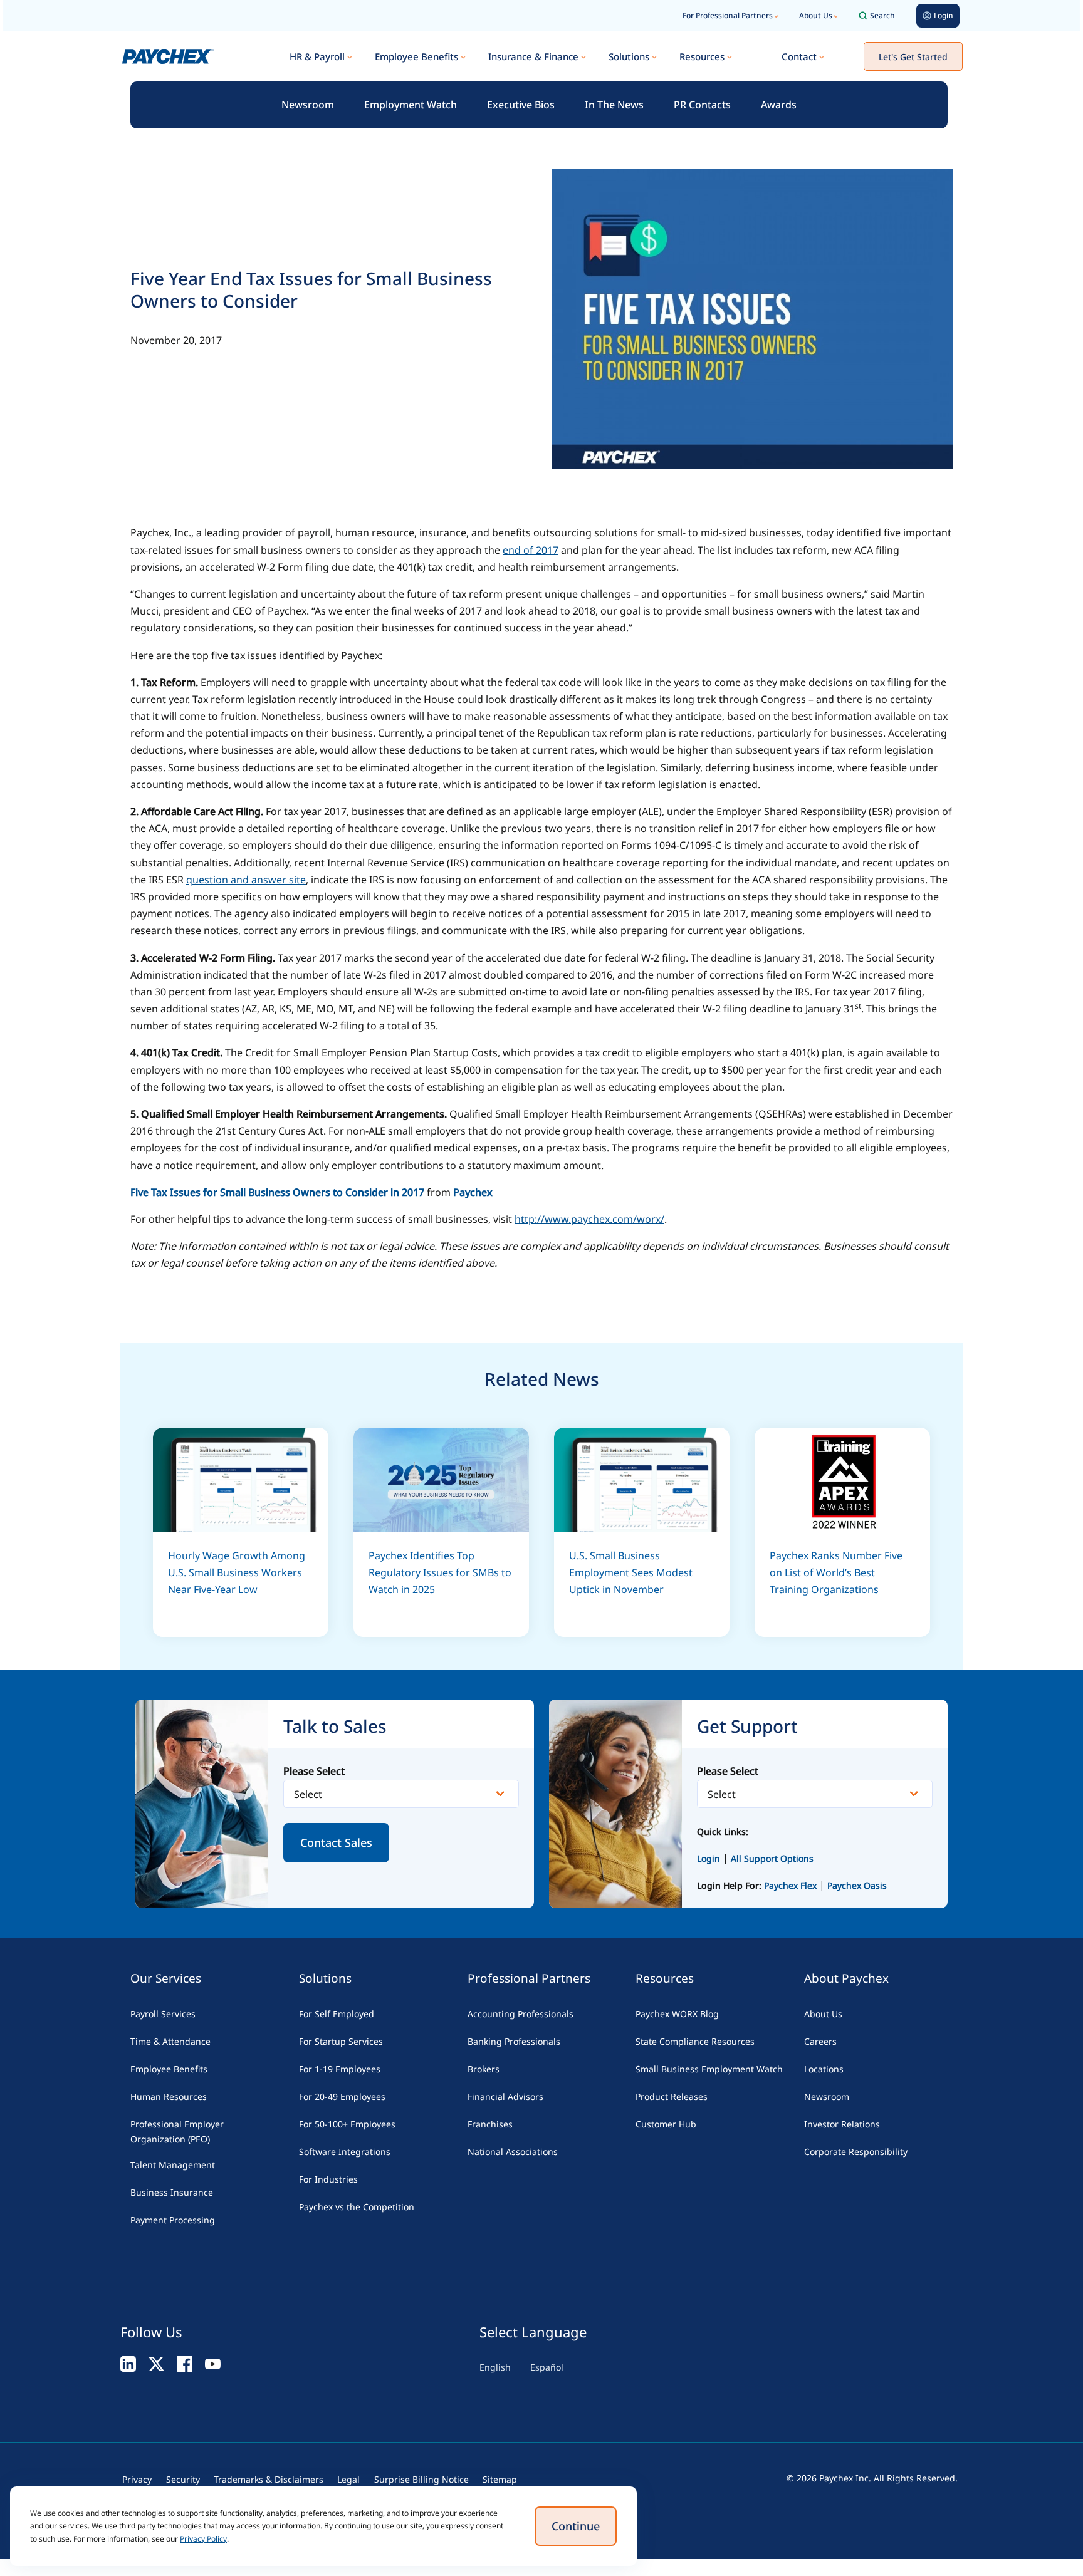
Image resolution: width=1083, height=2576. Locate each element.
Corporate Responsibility (856, 2152)
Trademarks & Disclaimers (269, 2479)
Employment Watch (411, 105)
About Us (816, 15)
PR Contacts (702, 105)
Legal (348, 2479)
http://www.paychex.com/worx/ (589, 1219)
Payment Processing (173, 2220)
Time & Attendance (170, 2041)
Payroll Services (163, 2014)
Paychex (473, 1192)
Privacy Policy (203, 2539)
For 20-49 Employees (342, 2096)
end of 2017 (531, 550)
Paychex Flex (792, 1885)
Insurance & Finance (533, 56)
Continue (576, 2526)
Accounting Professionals (521, 2014)
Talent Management (173, 2165)
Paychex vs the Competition (357, 2207)
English (495, 2367)
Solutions (629, 56)
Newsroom (308, 105)
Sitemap (500, 2479)
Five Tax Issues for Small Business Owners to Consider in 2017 (277, 1192)
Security (183, 2479)
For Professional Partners (728, 15)
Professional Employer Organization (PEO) (177, 2132)
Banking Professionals (514, 2041)
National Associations (513, 2152)
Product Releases (672, 2096)
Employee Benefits (416, 56)
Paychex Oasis (857, 1885)
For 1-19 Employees (340, 2069)
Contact (799, 56)
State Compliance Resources (695, 2041)
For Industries (328, 2179)
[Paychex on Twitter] (156, 2363)
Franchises (490, 2124)
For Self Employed (337, 2014)
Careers (820, 2041)
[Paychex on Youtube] (213, 2363)
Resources (702, 56)
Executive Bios (521, 105)
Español (547, 2367)
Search (882, 15)
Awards (779, 105)
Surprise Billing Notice (421, 2479)
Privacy (137, 2479)
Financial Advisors (505, 2096)
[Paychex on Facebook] (185, 2363)
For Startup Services (341, 2041)
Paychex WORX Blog (677, 2014)
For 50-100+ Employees (347, 2124)
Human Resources (169, 2096)
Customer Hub (666, 2124)
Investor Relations (842, 2124)
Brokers (484, 2069)
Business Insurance (172, 2192)
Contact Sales (336, 1842)
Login (709, 1858)
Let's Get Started (913, 57)
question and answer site (246, 880)
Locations (824, 2069)
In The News (614, 105)
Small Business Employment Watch (709, 2069)
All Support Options (772, 1858)
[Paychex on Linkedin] (128, 2363)
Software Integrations (345, 2152)
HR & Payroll (317, 56)
